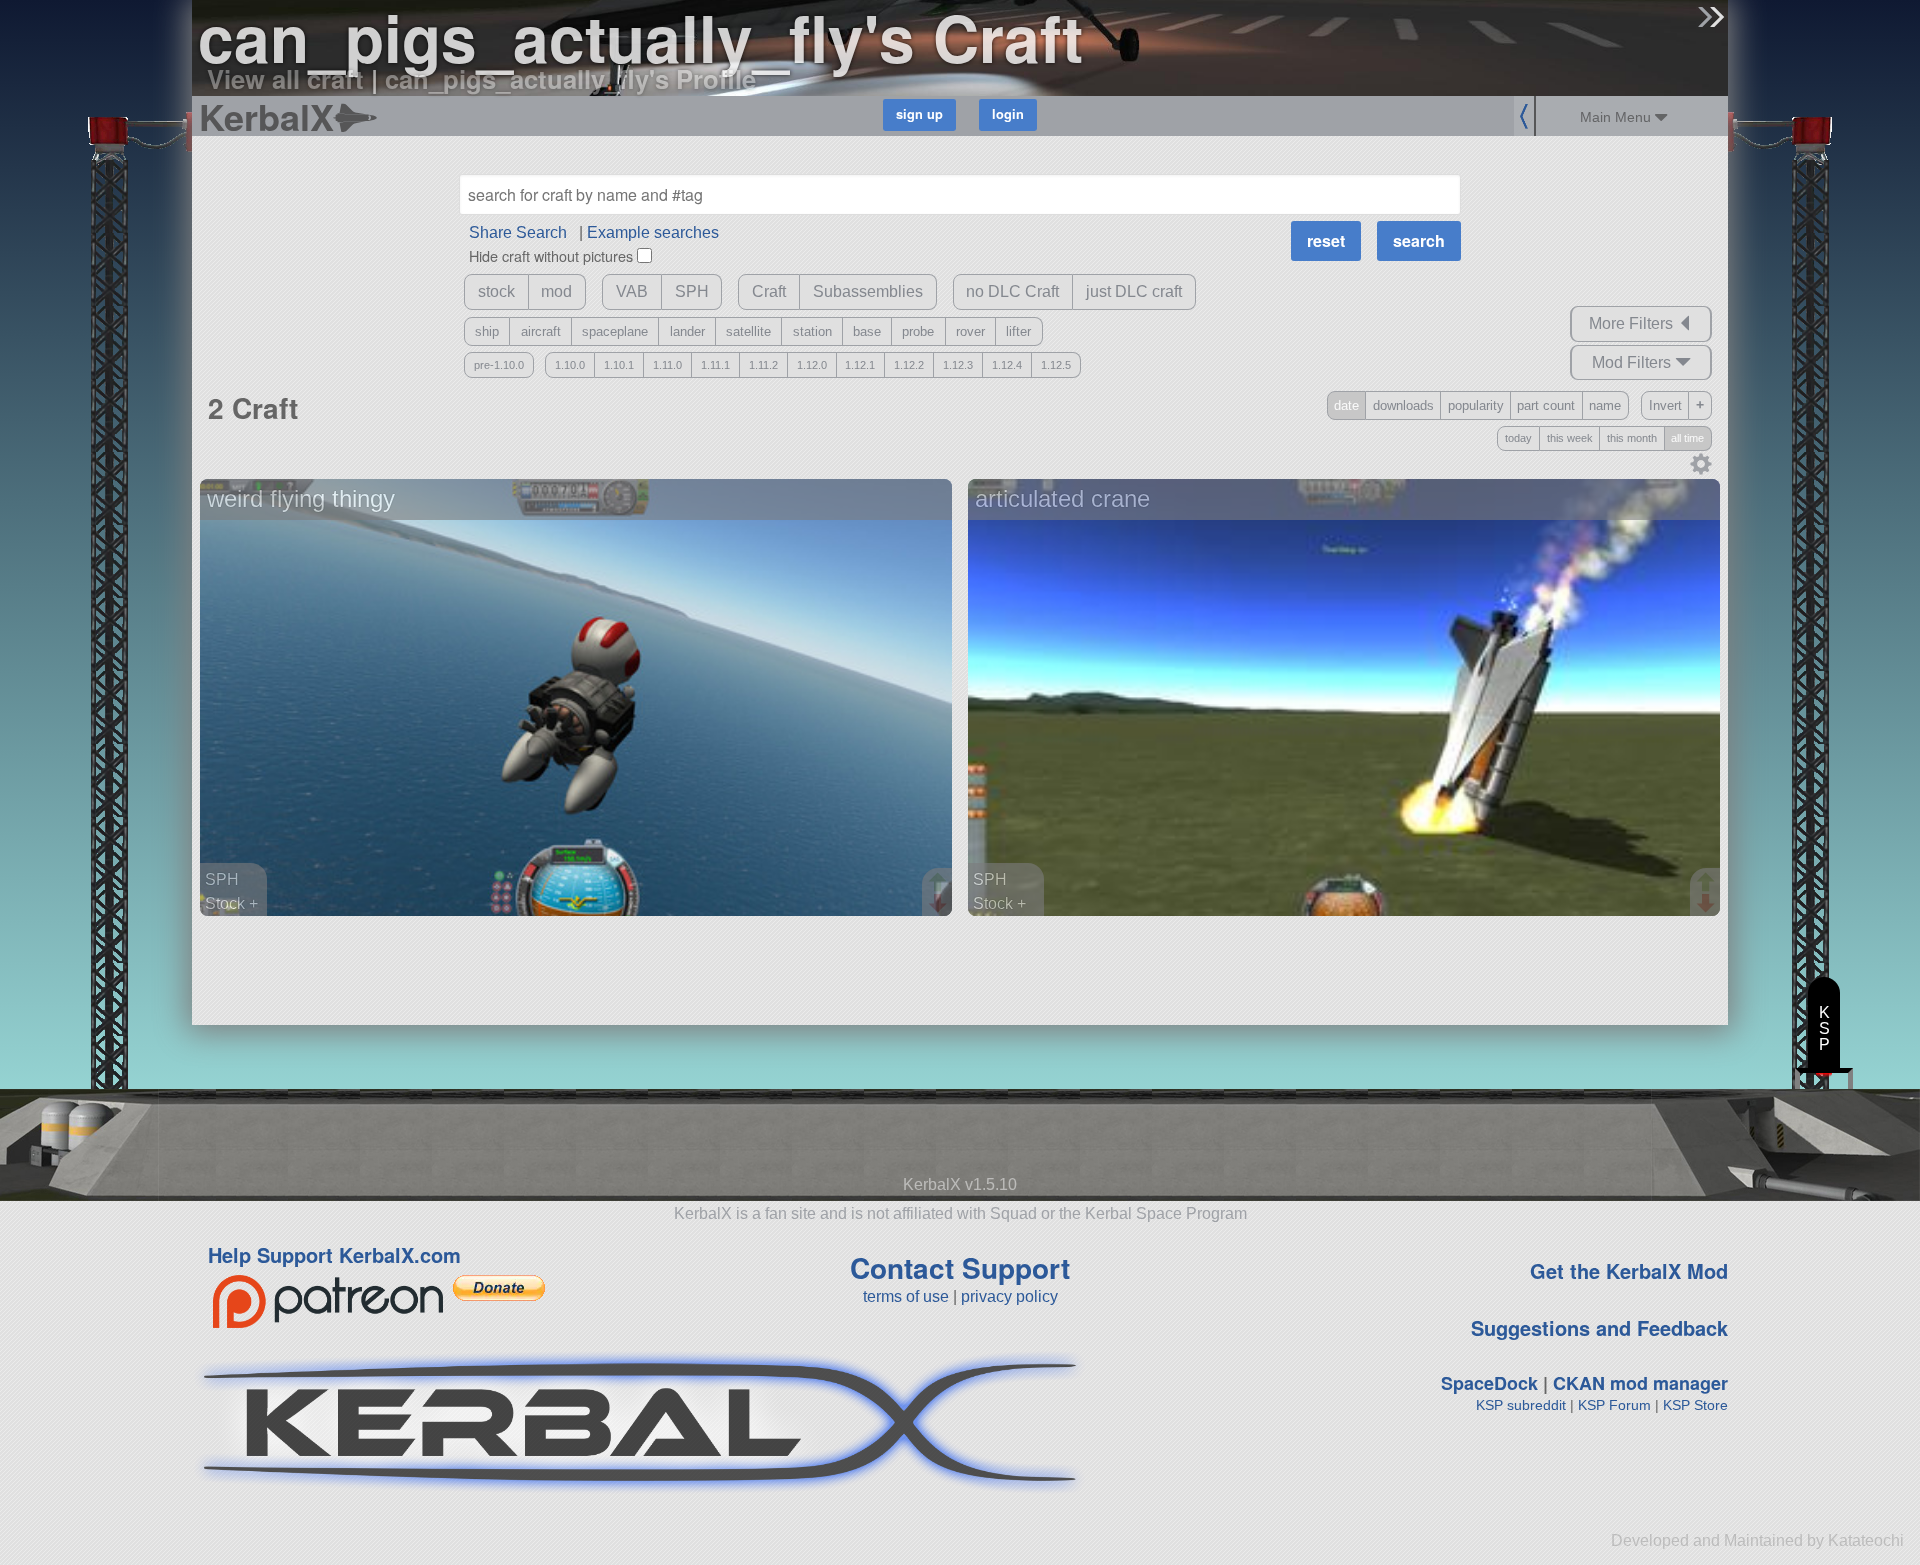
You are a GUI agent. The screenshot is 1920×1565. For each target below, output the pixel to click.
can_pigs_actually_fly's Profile (570, 78)
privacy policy (1009, 1296)
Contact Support (960, 1267)
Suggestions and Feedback (1599, 1327)
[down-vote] (940, 904)
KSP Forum (1614, 1405)
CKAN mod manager (1640, 1383)
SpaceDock (1489, 1383)
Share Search (518, 232)
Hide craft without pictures (551, 255)
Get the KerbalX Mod (1629, 1270)
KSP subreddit (1521, 1405)
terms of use (906, 1296)
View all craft (285, 78)
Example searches (653, 232)
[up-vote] (940, 884)
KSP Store (1695, 1405)
